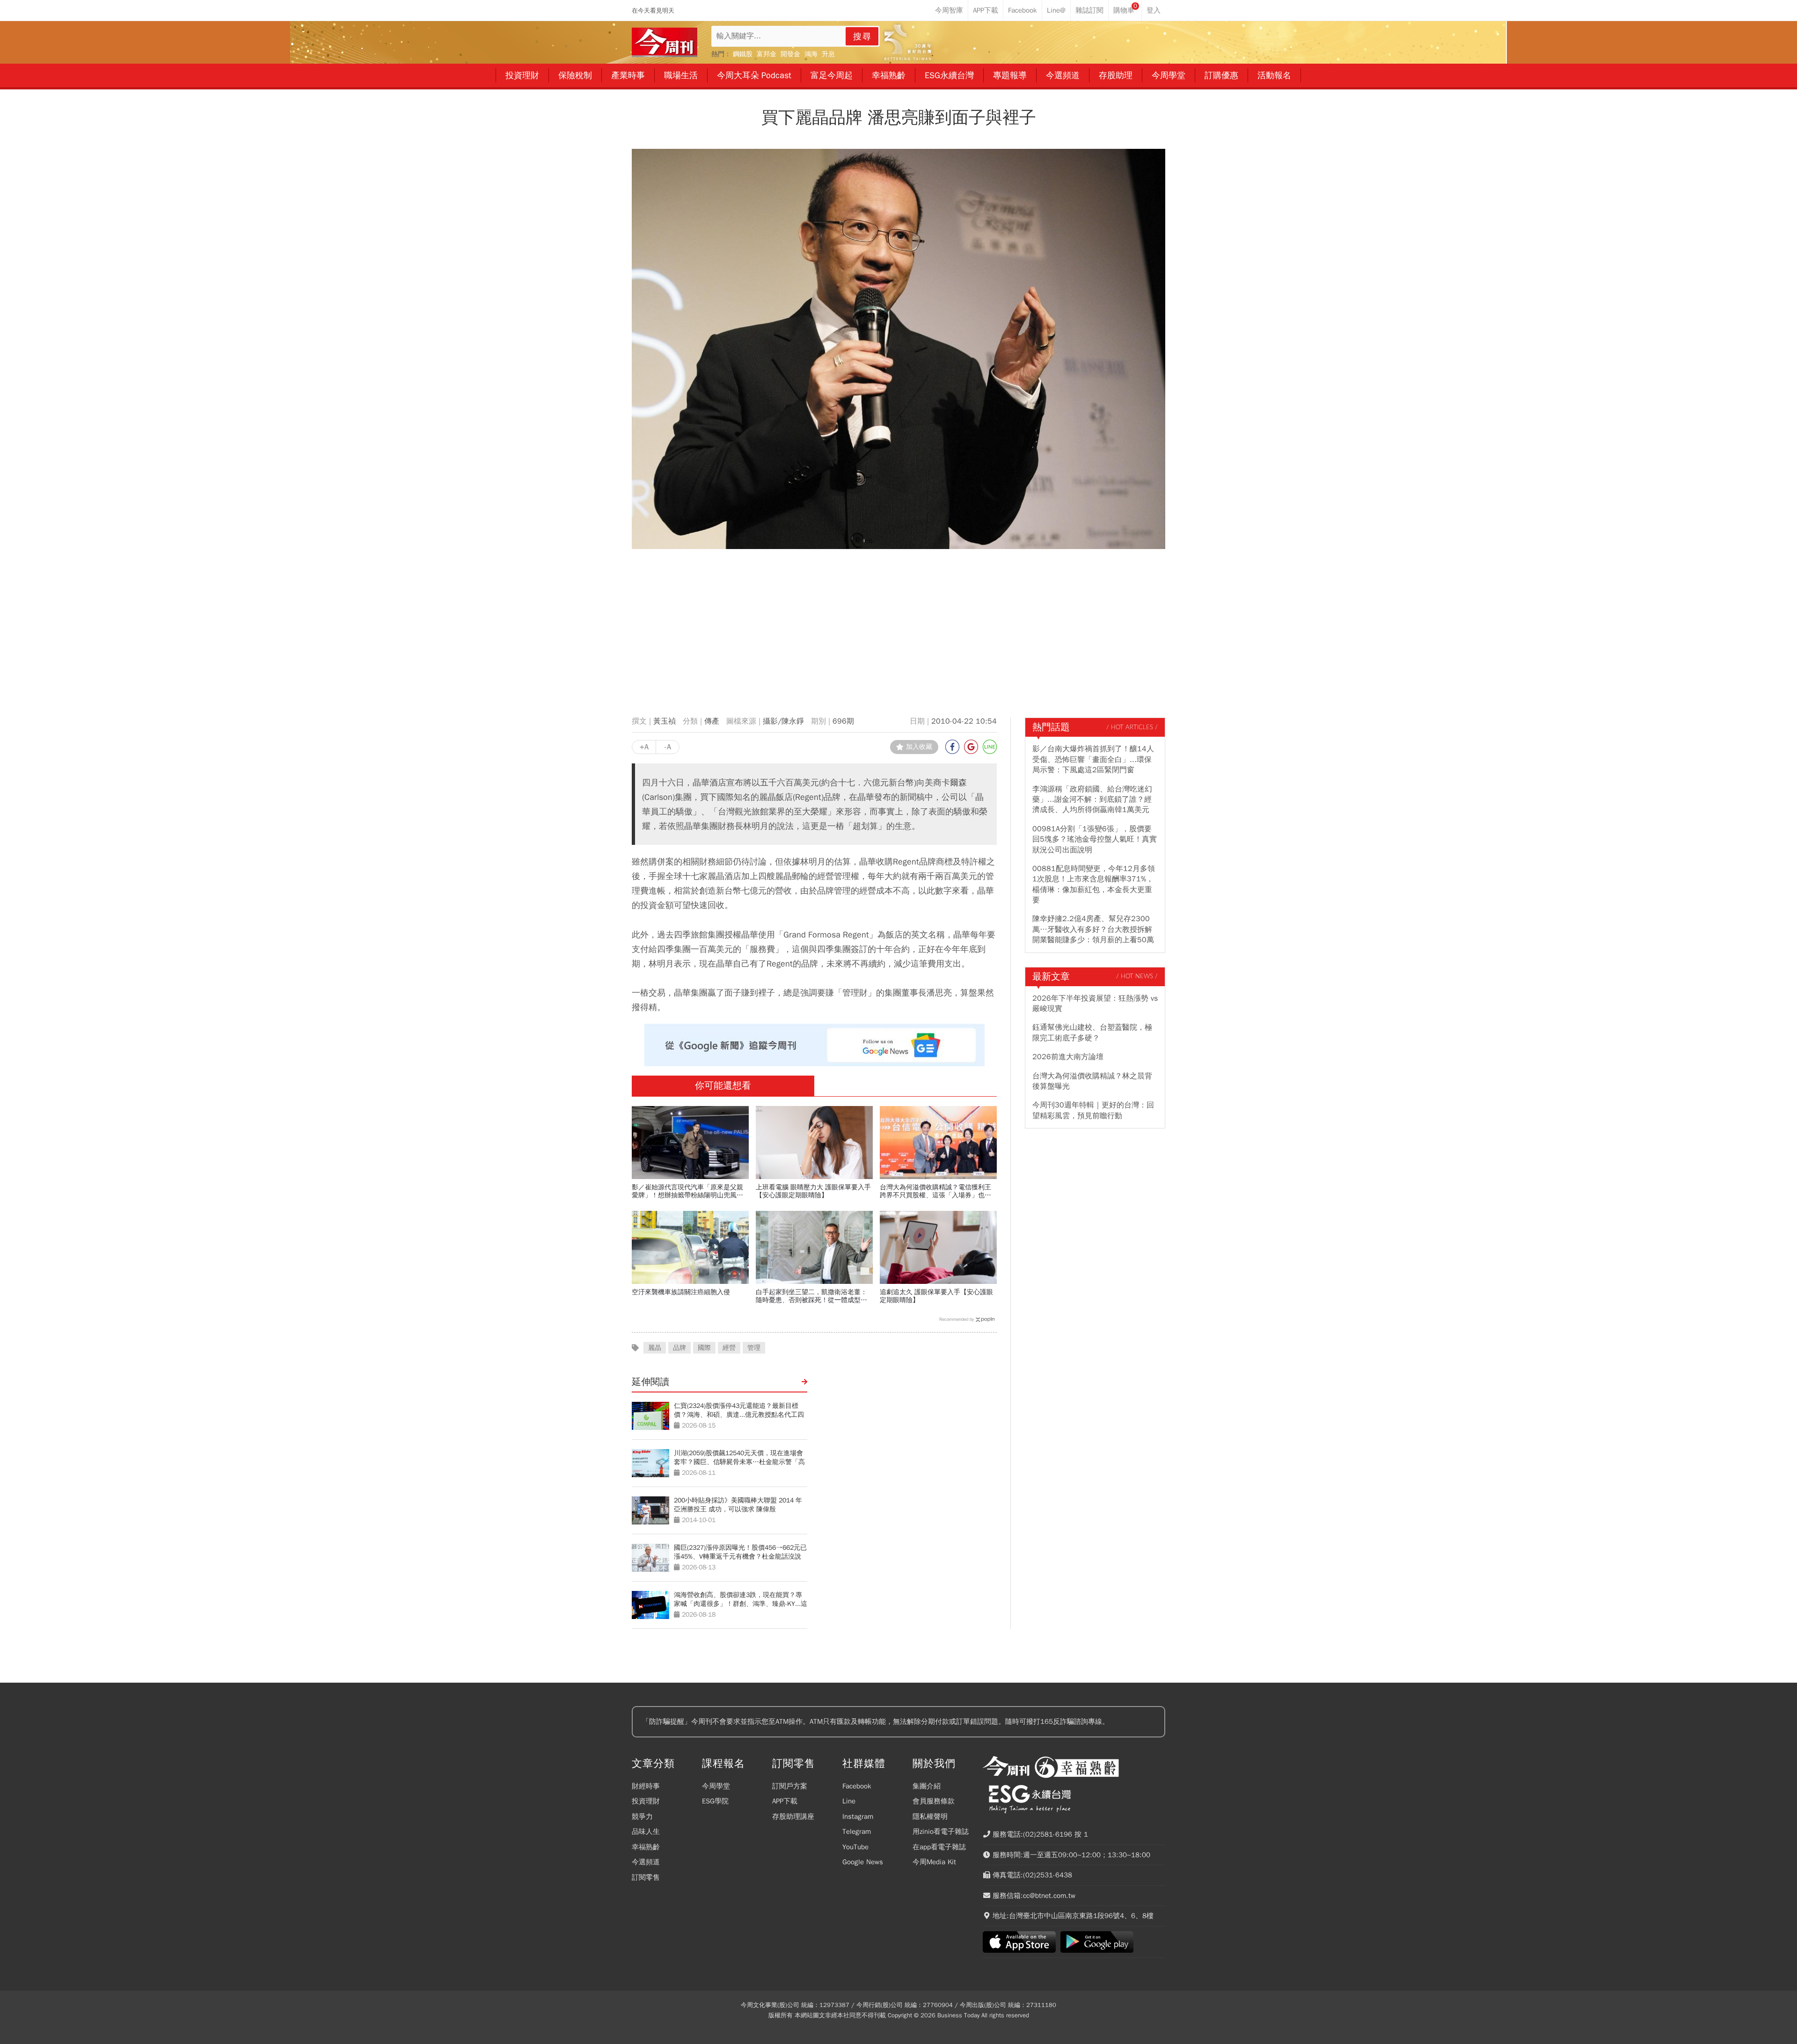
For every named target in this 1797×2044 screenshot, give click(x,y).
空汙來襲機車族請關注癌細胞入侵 (681, 1292)
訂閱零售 (646, 1877)
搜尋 (862, 37)
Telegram (857, 1832)
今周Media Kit (934, 1862)
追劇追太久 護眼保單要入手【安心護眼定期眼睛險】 (936, 1296)
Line (849, 1801)
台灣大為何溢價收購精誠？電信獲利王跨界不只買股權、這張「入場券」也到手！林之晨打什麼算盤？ (935, 1191)
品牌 (679, 1348)
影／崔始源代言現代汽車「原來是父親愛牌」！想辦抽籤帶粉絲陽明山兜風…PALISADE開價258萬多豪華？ (687, 1191)
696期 (843, 721)
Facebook (857, 1786)
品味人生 (646, 1832)
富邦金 (767, 54)
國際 (704, 1348)
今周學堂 (716, 1786)
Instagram (858, 1817)
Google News (863, 1862)
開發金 (790, 54)
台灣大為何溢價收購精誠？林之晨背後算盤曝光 (1092, 1081)
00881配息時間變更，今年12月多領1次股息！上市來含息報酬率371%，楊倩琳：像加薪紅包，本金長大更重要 (1094, 884)
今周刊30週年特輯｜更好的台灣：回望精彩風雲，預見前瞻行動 (1093, 1110)
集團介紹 (927, 1786)
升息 (828, 54)
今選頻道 (646, 1862)
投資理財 (646, 1801)
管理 (754, 1348)
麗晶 (655, 1348)
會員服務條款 (934, 1801)
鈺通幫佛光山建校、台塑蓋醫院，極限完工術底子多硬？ (1092, 1033)
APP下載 (785, 1801)
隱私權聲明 (930, 1817)
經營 (729, 1348)
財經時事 (646, 1786)
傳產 (712, 721)
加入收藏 (919, 747)
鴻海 (811, 54)
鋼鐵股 (743, 54)
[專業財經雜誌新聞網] (665, 42)
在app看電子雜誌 (939, 1847)
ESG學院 (715, 1801)
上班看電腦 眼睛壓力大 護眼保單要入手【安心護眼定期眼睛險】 (813, 1191)
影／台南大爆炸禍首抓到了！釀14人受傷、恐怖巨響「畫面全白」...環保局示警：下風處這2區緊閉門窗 (1093, 759)
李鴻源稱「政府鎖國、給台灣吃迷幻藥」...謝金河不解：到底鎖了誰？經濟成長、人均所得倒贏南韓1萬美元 (1092, 800)
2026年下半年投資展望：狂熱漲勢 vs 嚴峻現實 (1095, 1004)
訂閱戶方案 (790, 1786)
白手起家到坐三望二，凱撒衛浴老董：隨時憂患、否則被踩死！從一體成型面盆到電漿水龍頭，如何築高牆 (811, 1296)
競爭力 (642, 1817)
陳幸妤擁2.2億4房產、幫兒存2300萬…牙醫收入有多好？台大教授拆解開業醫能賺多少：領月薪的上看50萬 (1093, 929)
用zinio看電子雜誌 (941, 1832)
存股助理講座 (793, 1817)
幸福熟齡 (646, 1847)
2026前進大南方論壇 (1068, 1057)
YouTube (855, 1847)
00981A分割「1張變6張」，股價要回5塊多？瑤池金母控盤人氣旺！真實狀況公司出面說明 (1095, 839)
